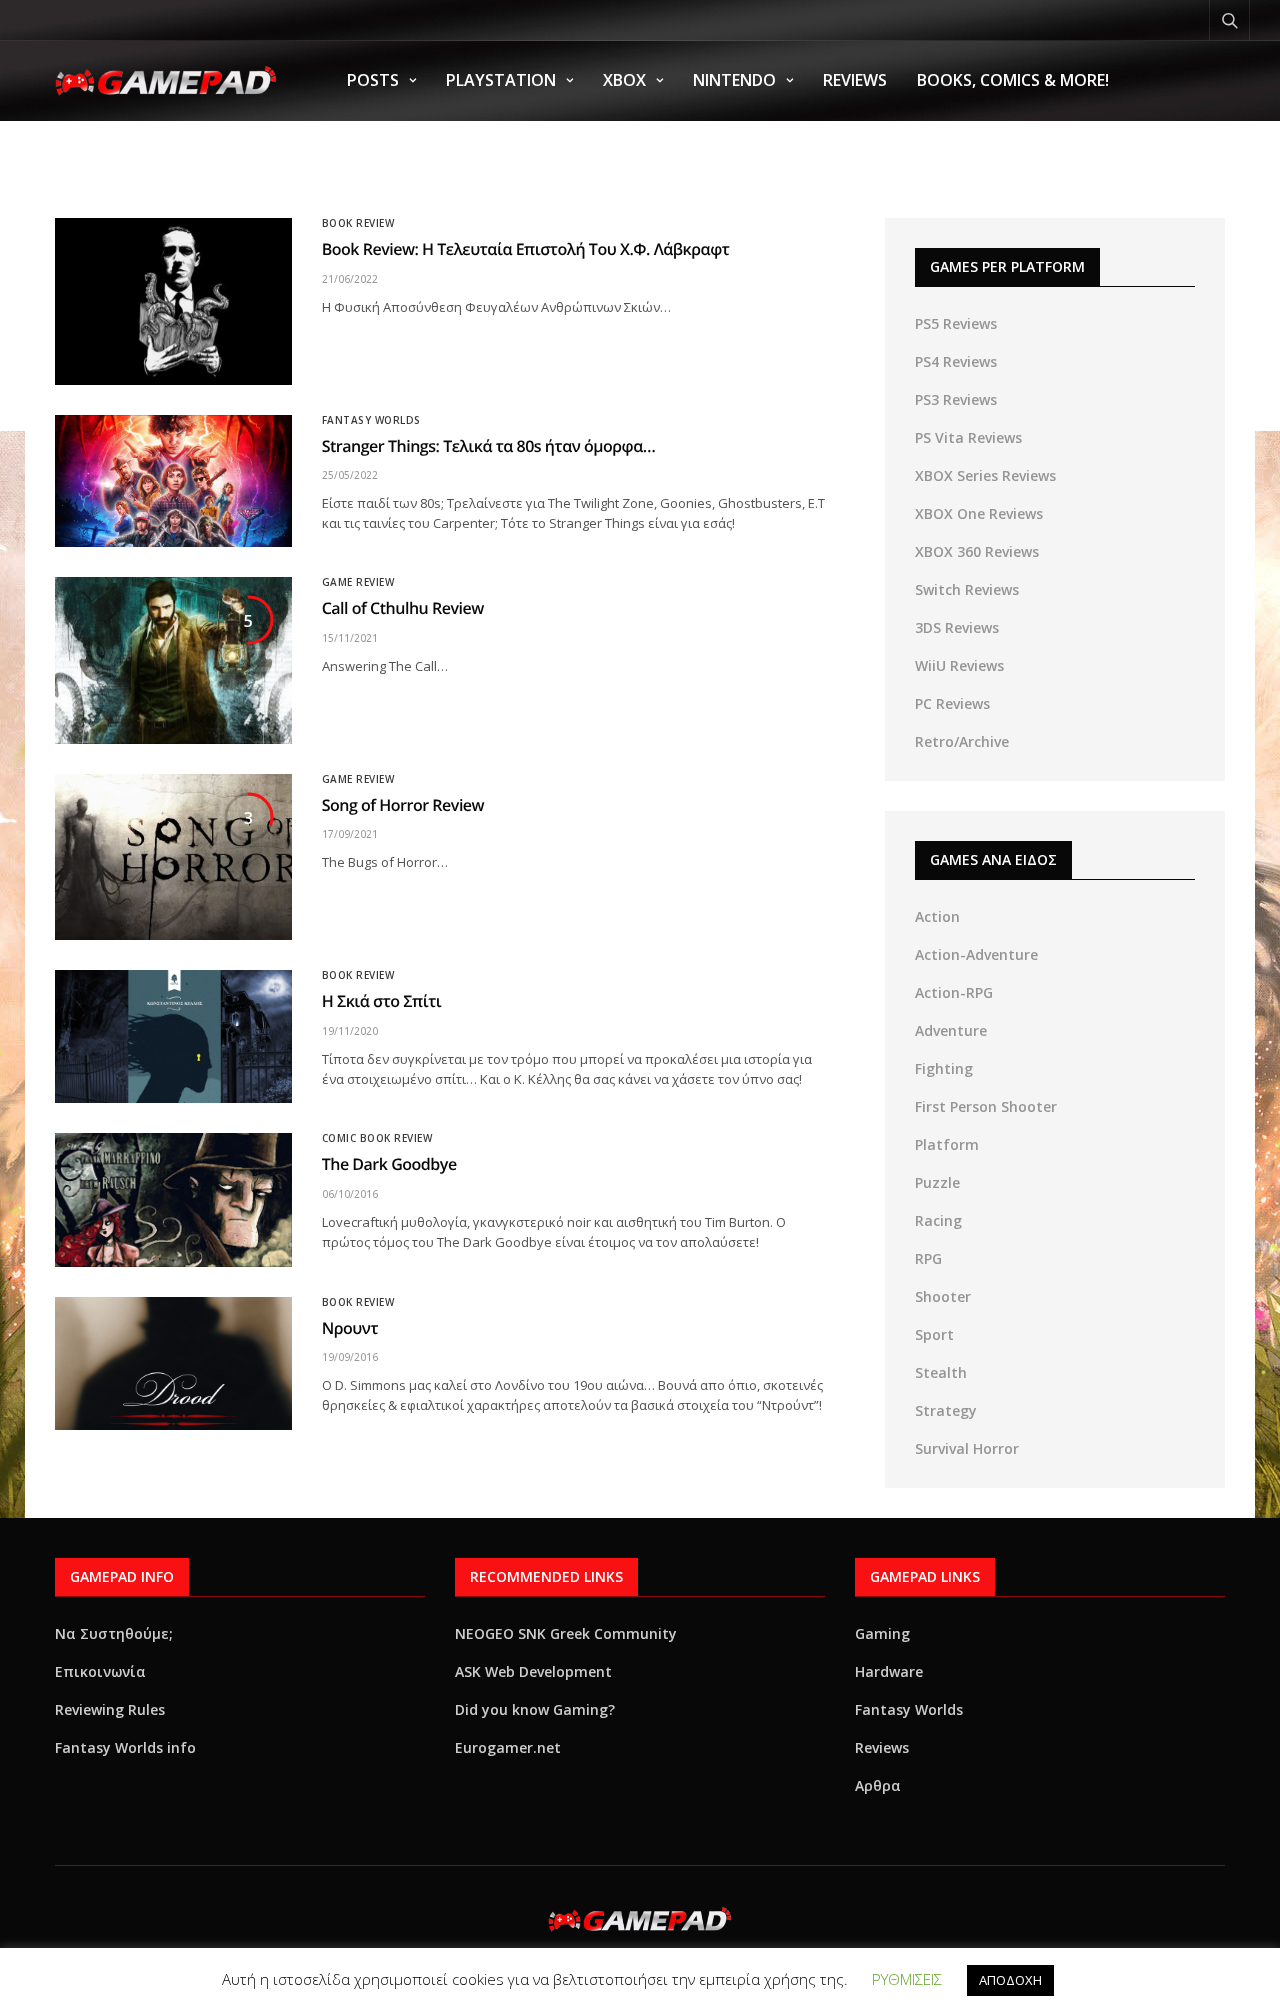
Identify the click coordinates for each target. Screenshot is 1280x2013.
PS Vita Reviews (968, 437)
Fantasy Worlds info (125, 1747)
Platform (947, 1144)
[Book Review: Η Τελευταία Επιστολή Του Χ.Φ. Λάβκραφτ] (173, 301)
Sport (934, 1334)
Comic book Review (377, 1138)
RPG (928, 1258)
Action (937, 916)
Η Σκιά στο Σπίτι (382, 1001)
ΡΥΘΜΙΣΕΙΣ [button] (907, 1979)
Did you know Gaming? (535, 1709)
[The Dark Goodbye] (173, 1199)
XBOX (624, 80)
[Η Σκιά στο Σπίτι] (173, 1036)
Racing (938, 1220)
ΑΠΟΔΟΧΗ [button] (1010, 1980)
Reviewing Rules (110, 1709)
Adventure (951, 1030)
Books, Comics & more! (1013, 80)
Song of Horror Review (403, 805)
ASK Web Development (533, 1671)
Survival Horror (967, 1448)
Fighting (944, 1068)
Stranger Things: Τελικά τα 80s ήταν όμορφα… (489, 446)
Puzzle (937, 1182)
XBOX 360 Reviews (977, 551)
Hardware (889, 1671)
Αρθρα (878, 1785)
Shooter (943, 1296)
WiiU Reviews (959, 665)
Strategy (946, 1410)
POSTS (373, 80)
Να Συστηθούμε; (114, 1633)
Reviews (855, 80)
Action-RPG (954, 992)
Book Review (358, 223)
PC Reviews (952, 703)
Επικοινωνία (100, 1671)
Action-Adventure (976, 954)
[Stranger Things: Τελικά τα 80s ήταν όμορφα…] (173, 481)
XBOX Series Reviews (985, 475)
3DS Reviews (957, 627)
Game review (358, 582)
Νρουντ (350, 1328)
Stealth (941, 1372)
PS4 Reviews (956, 361)
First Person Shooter (986, 1106)
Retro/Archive (962, 741)
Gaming (882, 1633)
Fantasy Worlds (371, 420)
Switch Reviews (967, 589)
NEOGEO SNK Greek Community (566, 1633)
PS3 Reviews (956, 399)
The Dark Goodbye (389, 1164)
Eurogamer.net (508, 1747)
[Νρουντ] (173, 1363)
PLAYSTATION (501, 80)
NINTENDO (734, 80)
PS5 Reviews (956, 323)
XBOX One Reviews (979, 513)
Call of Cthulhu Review (403, 608)
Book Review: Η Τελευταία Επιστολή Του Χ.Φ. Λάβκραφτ (526, 249)
